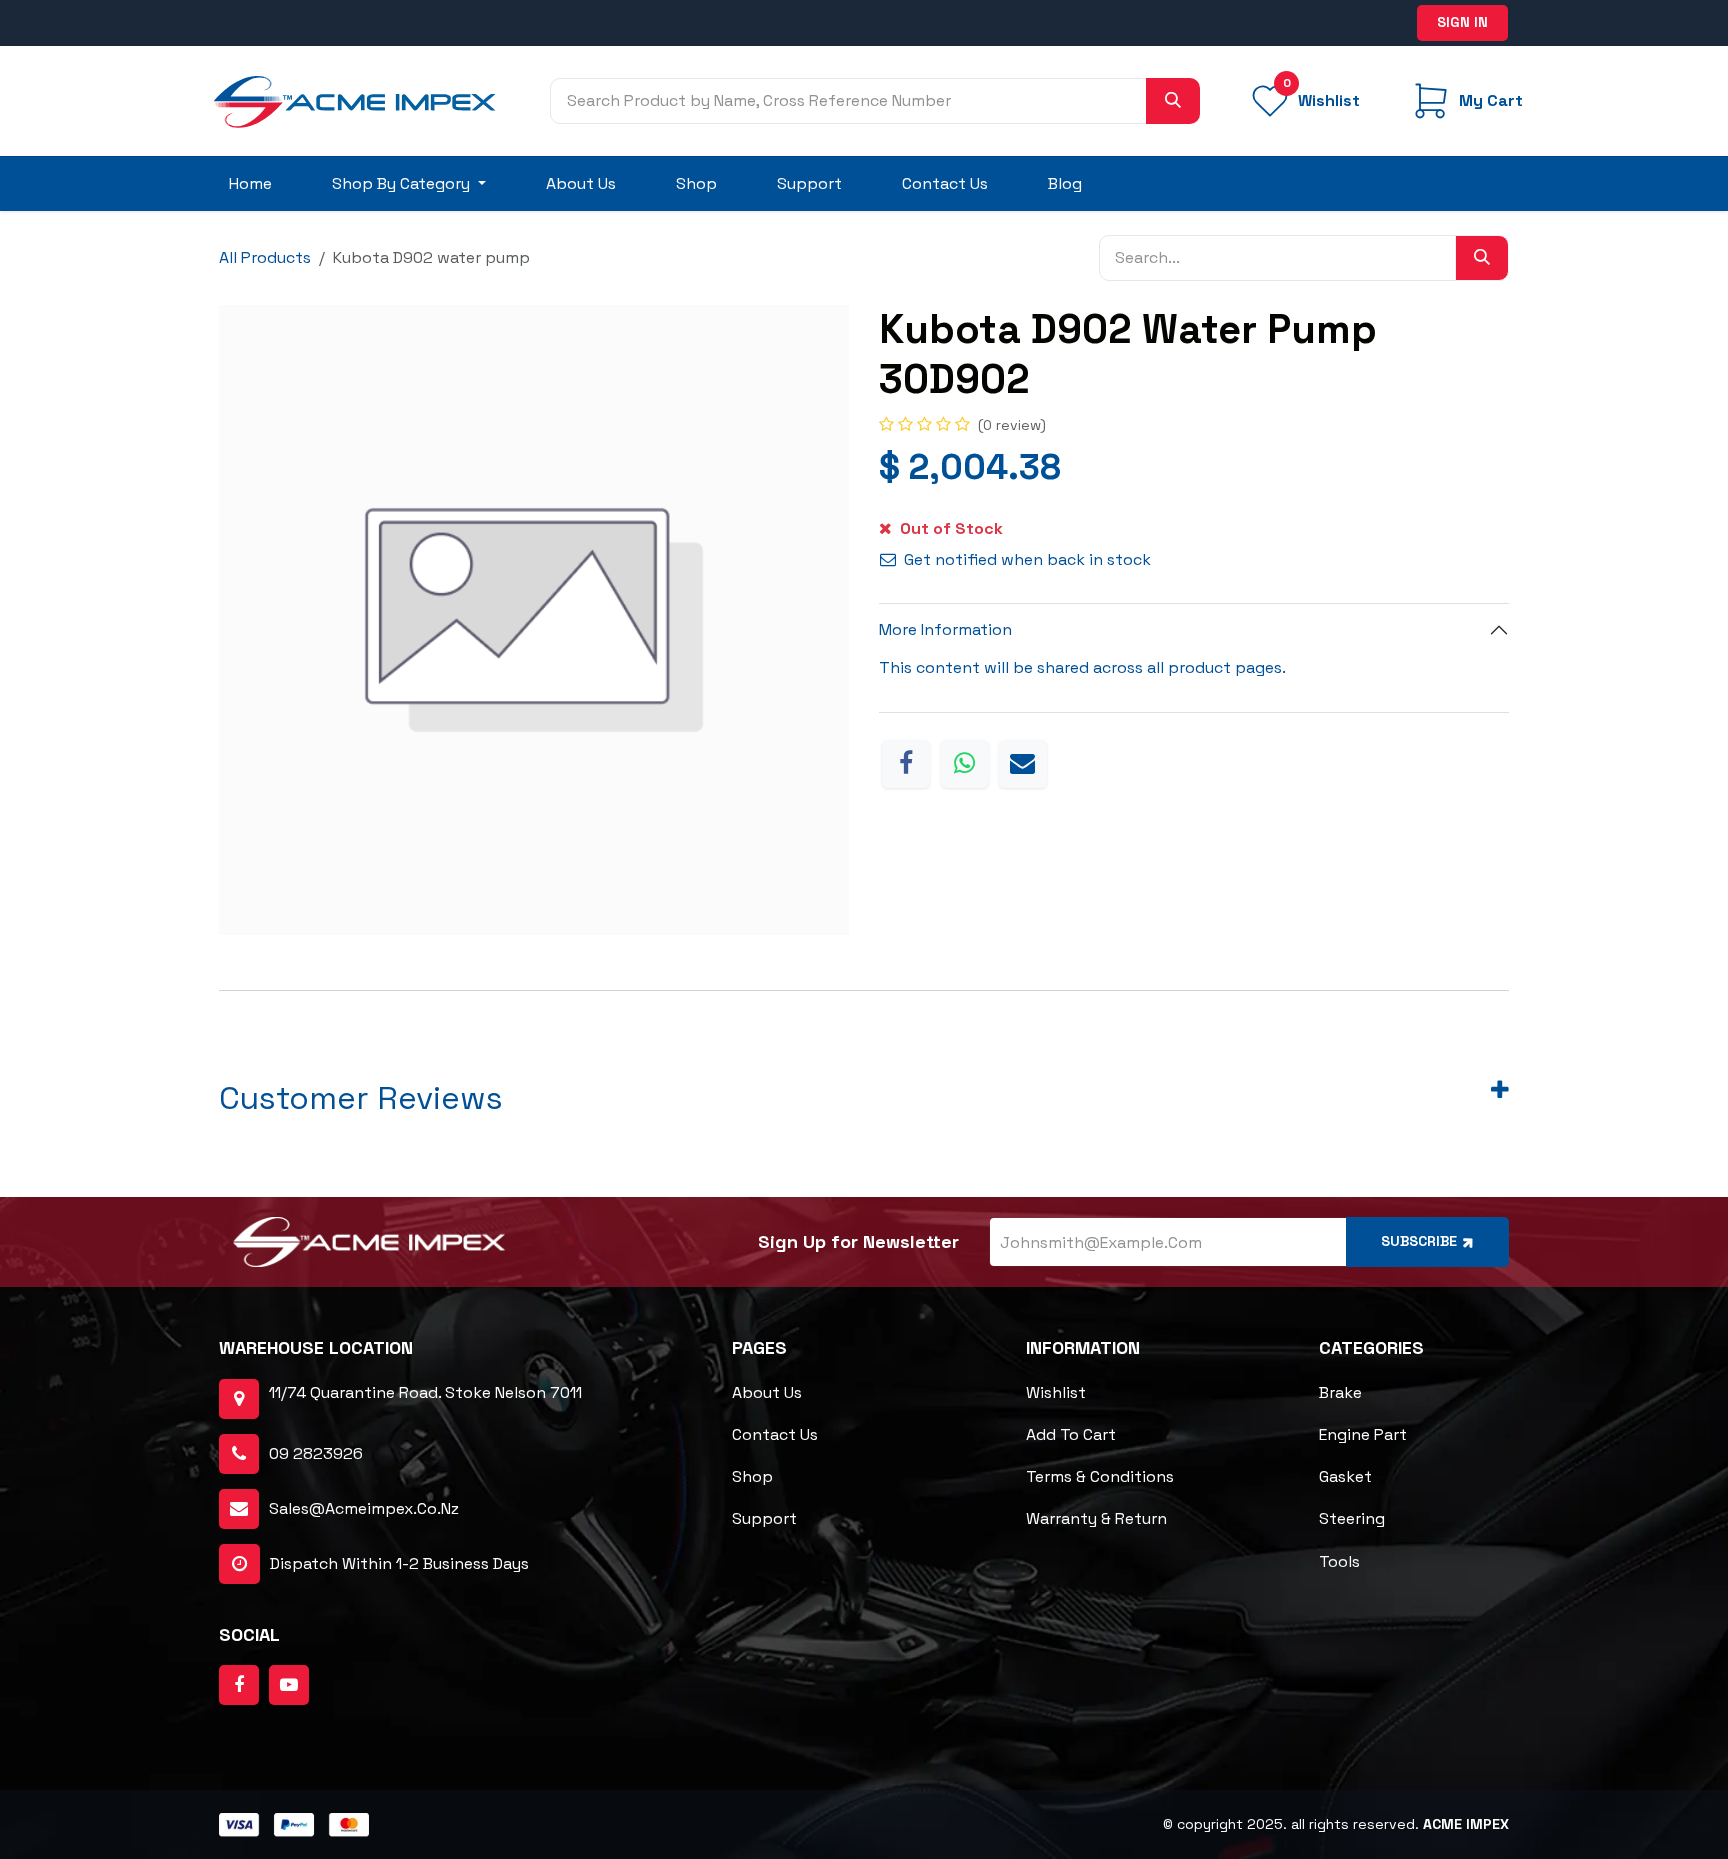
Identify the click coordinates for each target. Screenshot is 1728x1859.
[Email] (1023, 764)
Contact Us (775, 1434)
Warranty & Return (1096, 1518)
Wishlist (1056, 1392)
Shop (752, 1476)
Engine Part (1363, 1434)
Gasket (1345, 1476)
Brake (1340, 1392)
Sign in (1462, 22)
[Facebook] (906, 764)
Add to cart (1071, 1434)
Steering (1352, 1518)
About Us (767, 1392)
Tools (1339, 1561)
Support (764, 1518)
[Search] (1173, 101)
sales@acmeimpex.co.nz (364, 1508)
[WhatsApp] (965, 764)
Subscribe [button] (1419, 1241)
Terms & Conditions (1100, 1476)
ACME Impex (1466, 1824)
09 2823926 (316, 1453)
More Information (945, 629)
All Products (265, 257)
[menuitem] (250, 184)
